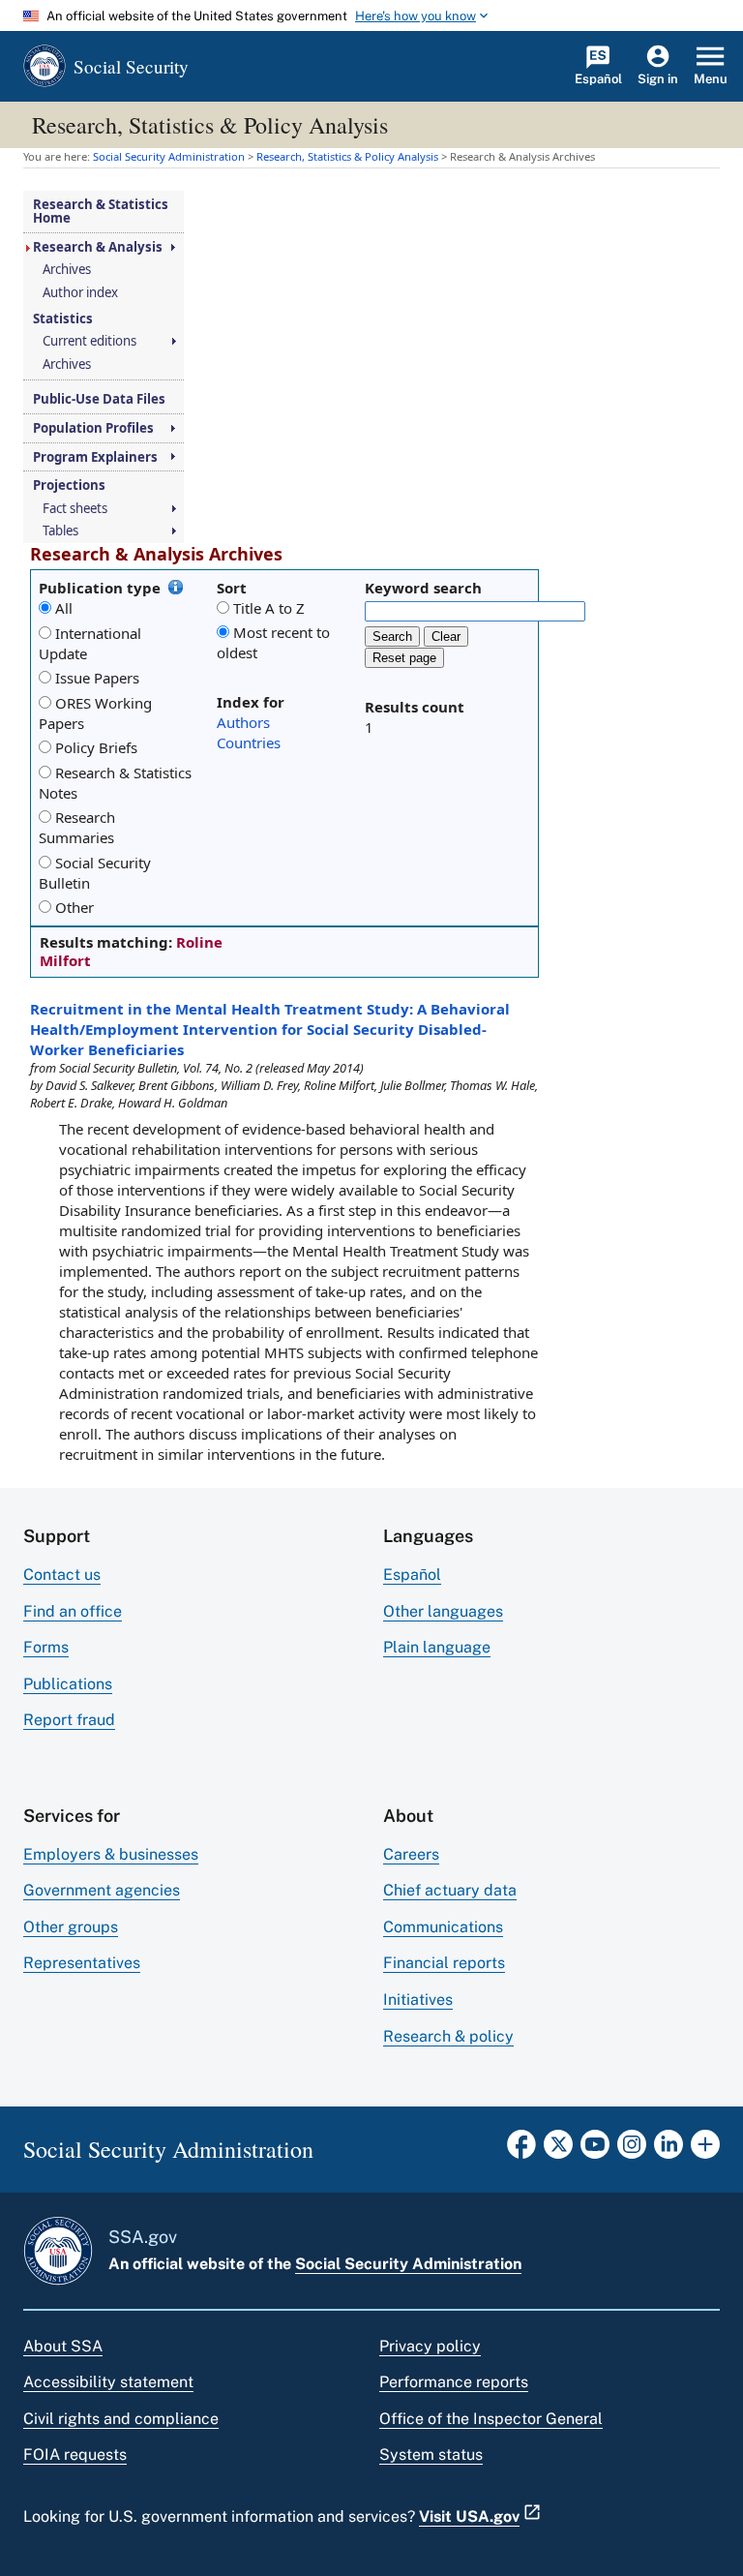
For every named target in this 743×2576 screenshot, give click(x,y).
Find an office (73, 1611)
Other (74, 907)
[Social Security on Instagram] (632, 2150)
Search (392, 636)
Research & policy (448, 2036)
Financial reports (444, 1963)
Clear (446, 636)
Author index (80, 293)
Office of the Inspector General (491, 2419)
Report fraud (69, 1720)
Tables (60, 531)
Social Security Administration (408, 2264)
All (64, 608)
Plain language (437, 1647)
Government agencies (102, 1890)
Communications (443, 1927)
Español (412, 1575)
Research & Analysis (98, 247)
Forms (46, 1647)
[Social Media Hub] (705, 2150)
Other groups (71, 1927)
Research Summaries (77, 827)
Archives (67, 270)
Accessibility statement (108, 2382)
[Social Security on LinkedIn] (669, 2150)
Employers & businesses (111, 1854)
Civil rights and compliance (121, 2419)
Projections (69, 485)
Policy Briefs (96, 747)
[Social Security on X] (558, 2150)
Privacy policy (430, 2346)
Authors (243, 722)
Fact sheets (75, 509)
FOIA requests (75, 2455)
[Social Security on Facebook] (521, 2150)
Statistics (63, 319)
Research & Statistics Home (101, 212)
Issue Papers (97, 678)
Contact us (62, 1575)
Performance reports (454, 2382)
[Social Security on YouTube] (595, 2150)
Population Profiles (93, 428)
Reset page (404, 658)
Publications (68, 1684)
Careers (411, 1854)
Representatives (82, 1963)
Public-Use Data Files (99, 399)
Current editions (89, 341)
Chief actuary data (450, 1890)
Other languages (443, 1611)
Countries (249, 742)
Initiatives (418, 2000)
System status (431, 2455)
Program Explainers (95, 457)
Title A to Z (269, 608)
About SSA (63, 2346)
